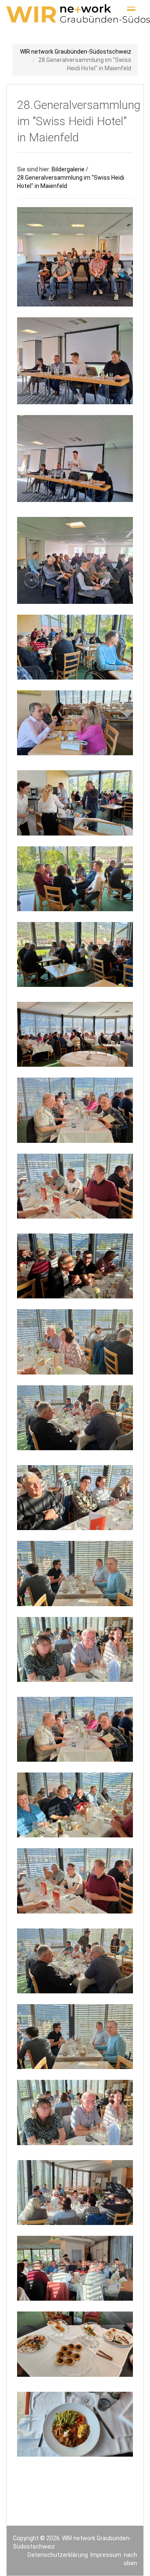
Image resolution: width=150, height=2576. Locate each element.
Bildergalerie (68, 169)
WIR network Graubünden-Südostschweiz (76, 52)
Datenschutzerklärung (58, 2555)
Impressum (106, 2555)
